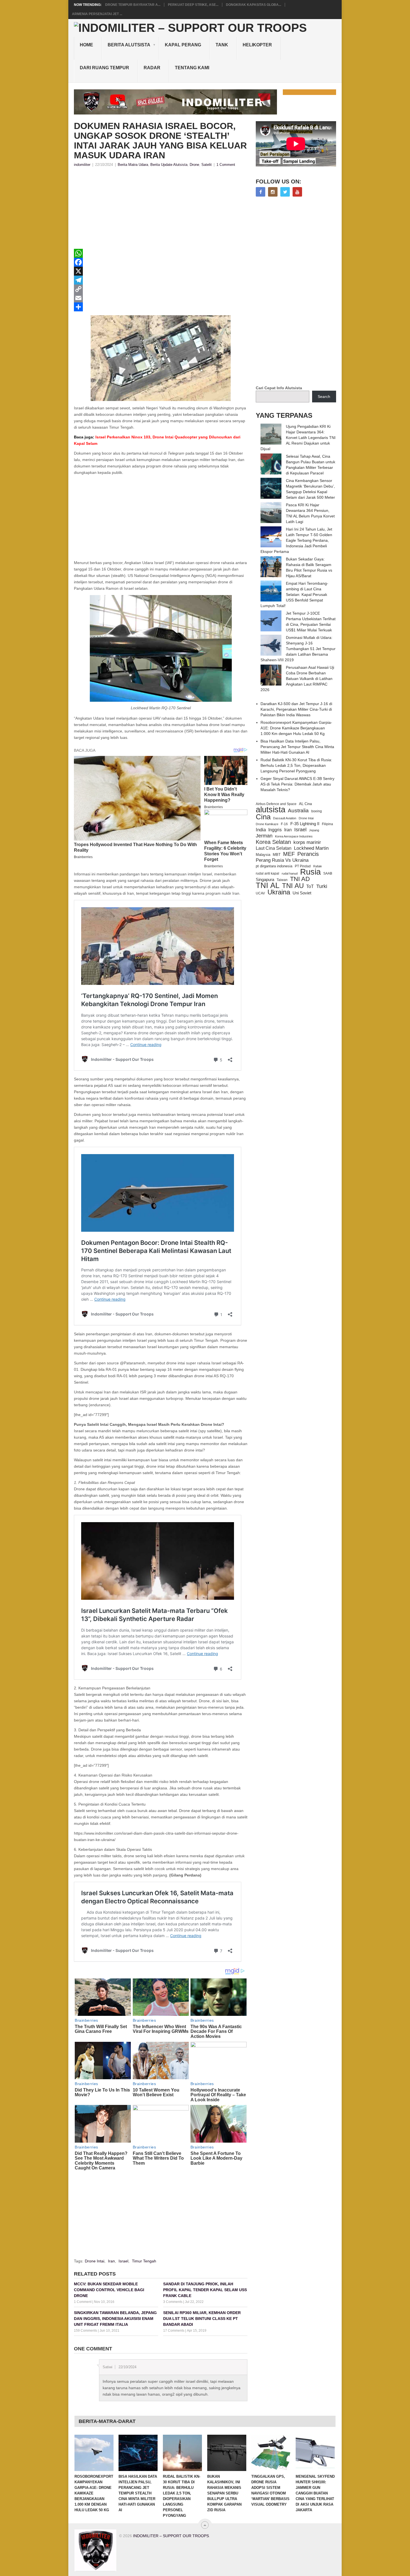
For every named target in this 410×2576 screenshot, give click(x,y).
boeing (317, 811)
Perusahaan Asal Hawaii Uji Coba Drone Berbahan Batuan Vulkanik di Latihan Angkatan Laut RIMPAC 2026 (297, 679)
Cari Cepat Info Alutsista (279, 388)
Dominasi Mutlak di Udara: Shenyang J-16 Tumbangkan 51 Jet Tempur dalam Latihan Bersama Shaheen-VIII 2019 (298, 649)
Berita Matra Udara (133, 165)
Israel (123, 2261)
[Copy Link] (161, 289)
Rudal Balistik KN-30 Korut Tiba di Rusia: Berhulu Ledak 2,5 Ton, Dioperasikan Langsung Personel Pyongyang (296, 765)
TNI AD (300, 879)
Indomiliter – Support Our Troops (171, 2536)
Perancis (308, 854)
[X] (161, 271)
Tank (222, 45)
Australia (298, 811)
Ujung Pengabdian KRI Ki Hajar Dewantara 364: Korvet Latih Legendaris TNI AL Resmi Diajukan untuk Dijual (298, 438)
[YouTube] (297, 192)
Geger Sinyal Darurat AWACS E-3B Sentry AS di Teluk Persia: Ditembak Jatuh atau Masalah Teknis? (297, 784)
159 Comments (85, 2331)
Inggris (275, 830)
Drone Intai (95, 2261)
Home (86, 45)
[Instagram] (273, 192)
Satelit (207, 165)
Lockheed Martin (311, 848)
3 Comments (173, 2302)
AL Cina (305, 804)
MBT (277, 855)
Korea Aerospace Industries (294, 836)
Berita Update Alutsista (169, 165)
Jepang (314, 830)
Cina (263, 817)
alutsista (271, 810)
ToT (310, 886)
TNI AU (293, 886)
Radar (152, 68)
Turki (322, 886)
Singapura (265, 880)
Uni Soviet (302, 893)
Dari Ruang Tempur (104, 68)
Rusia (310, 872)
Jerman (264, 836)
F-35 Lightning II (305, 824)
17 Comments (174, 2331)
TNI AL (268, 885)
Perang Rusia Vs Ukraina (282, 860)
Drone (194, 165)
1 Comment (226, 165)
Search (324, 397)
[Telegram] (161, 280)
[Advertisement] (161, 210)
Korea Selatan (273, 842)
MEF (289, 854)
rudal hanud (290, 873)
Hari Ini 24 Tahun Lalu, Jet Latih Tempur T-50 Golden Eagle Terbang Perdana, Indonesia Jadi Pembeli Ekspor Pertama (296, 540)
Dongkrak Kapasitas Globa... (254, 5)
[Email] (161, 298)
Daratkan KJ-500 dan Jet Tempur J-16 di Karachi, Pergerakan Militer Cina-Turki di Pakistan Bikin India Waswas (296, 709)
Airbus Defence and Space (276, 804)
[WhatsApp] (161, 253)
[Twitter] (285, 192)
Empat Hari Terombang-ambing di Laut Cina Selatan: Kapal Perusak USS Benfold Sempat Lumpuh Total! (294, 595)
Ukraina (279, 892)
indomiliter (82, 165)
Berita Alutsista (129, 45)
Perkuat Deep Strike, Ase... (193, 5)
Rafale (318, 866)
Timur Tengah (144, 2261)
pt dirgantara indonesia (274, 866)
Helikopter (257, 45)
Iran (111, 2261)
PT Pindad (303, 866)
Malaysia (263, 855)
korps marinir (307, 842)
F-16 (284, 824)
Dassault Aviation (285, 818)
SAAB (328, 873)
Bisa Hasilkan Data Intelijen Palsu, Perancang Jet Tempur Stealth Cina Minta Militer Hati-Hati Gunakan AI (297, 747)
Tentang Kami (192, 68)
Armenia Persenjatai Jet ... (97, 14)
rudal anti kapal (267, 873)
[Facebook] (161, 262)
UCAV (260, 893)
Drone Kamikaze (267, 824)
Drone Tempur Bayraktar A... (133, 5)
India (261, 830)
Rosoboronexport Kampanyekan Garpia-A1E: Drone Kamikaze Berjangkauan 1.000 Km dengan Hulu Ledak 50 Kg (296, 728)
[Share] (161, 307)
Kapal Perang (183, 45)
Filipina (327, 824)
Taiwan (282, 880)
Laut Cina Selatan (274, 848)
